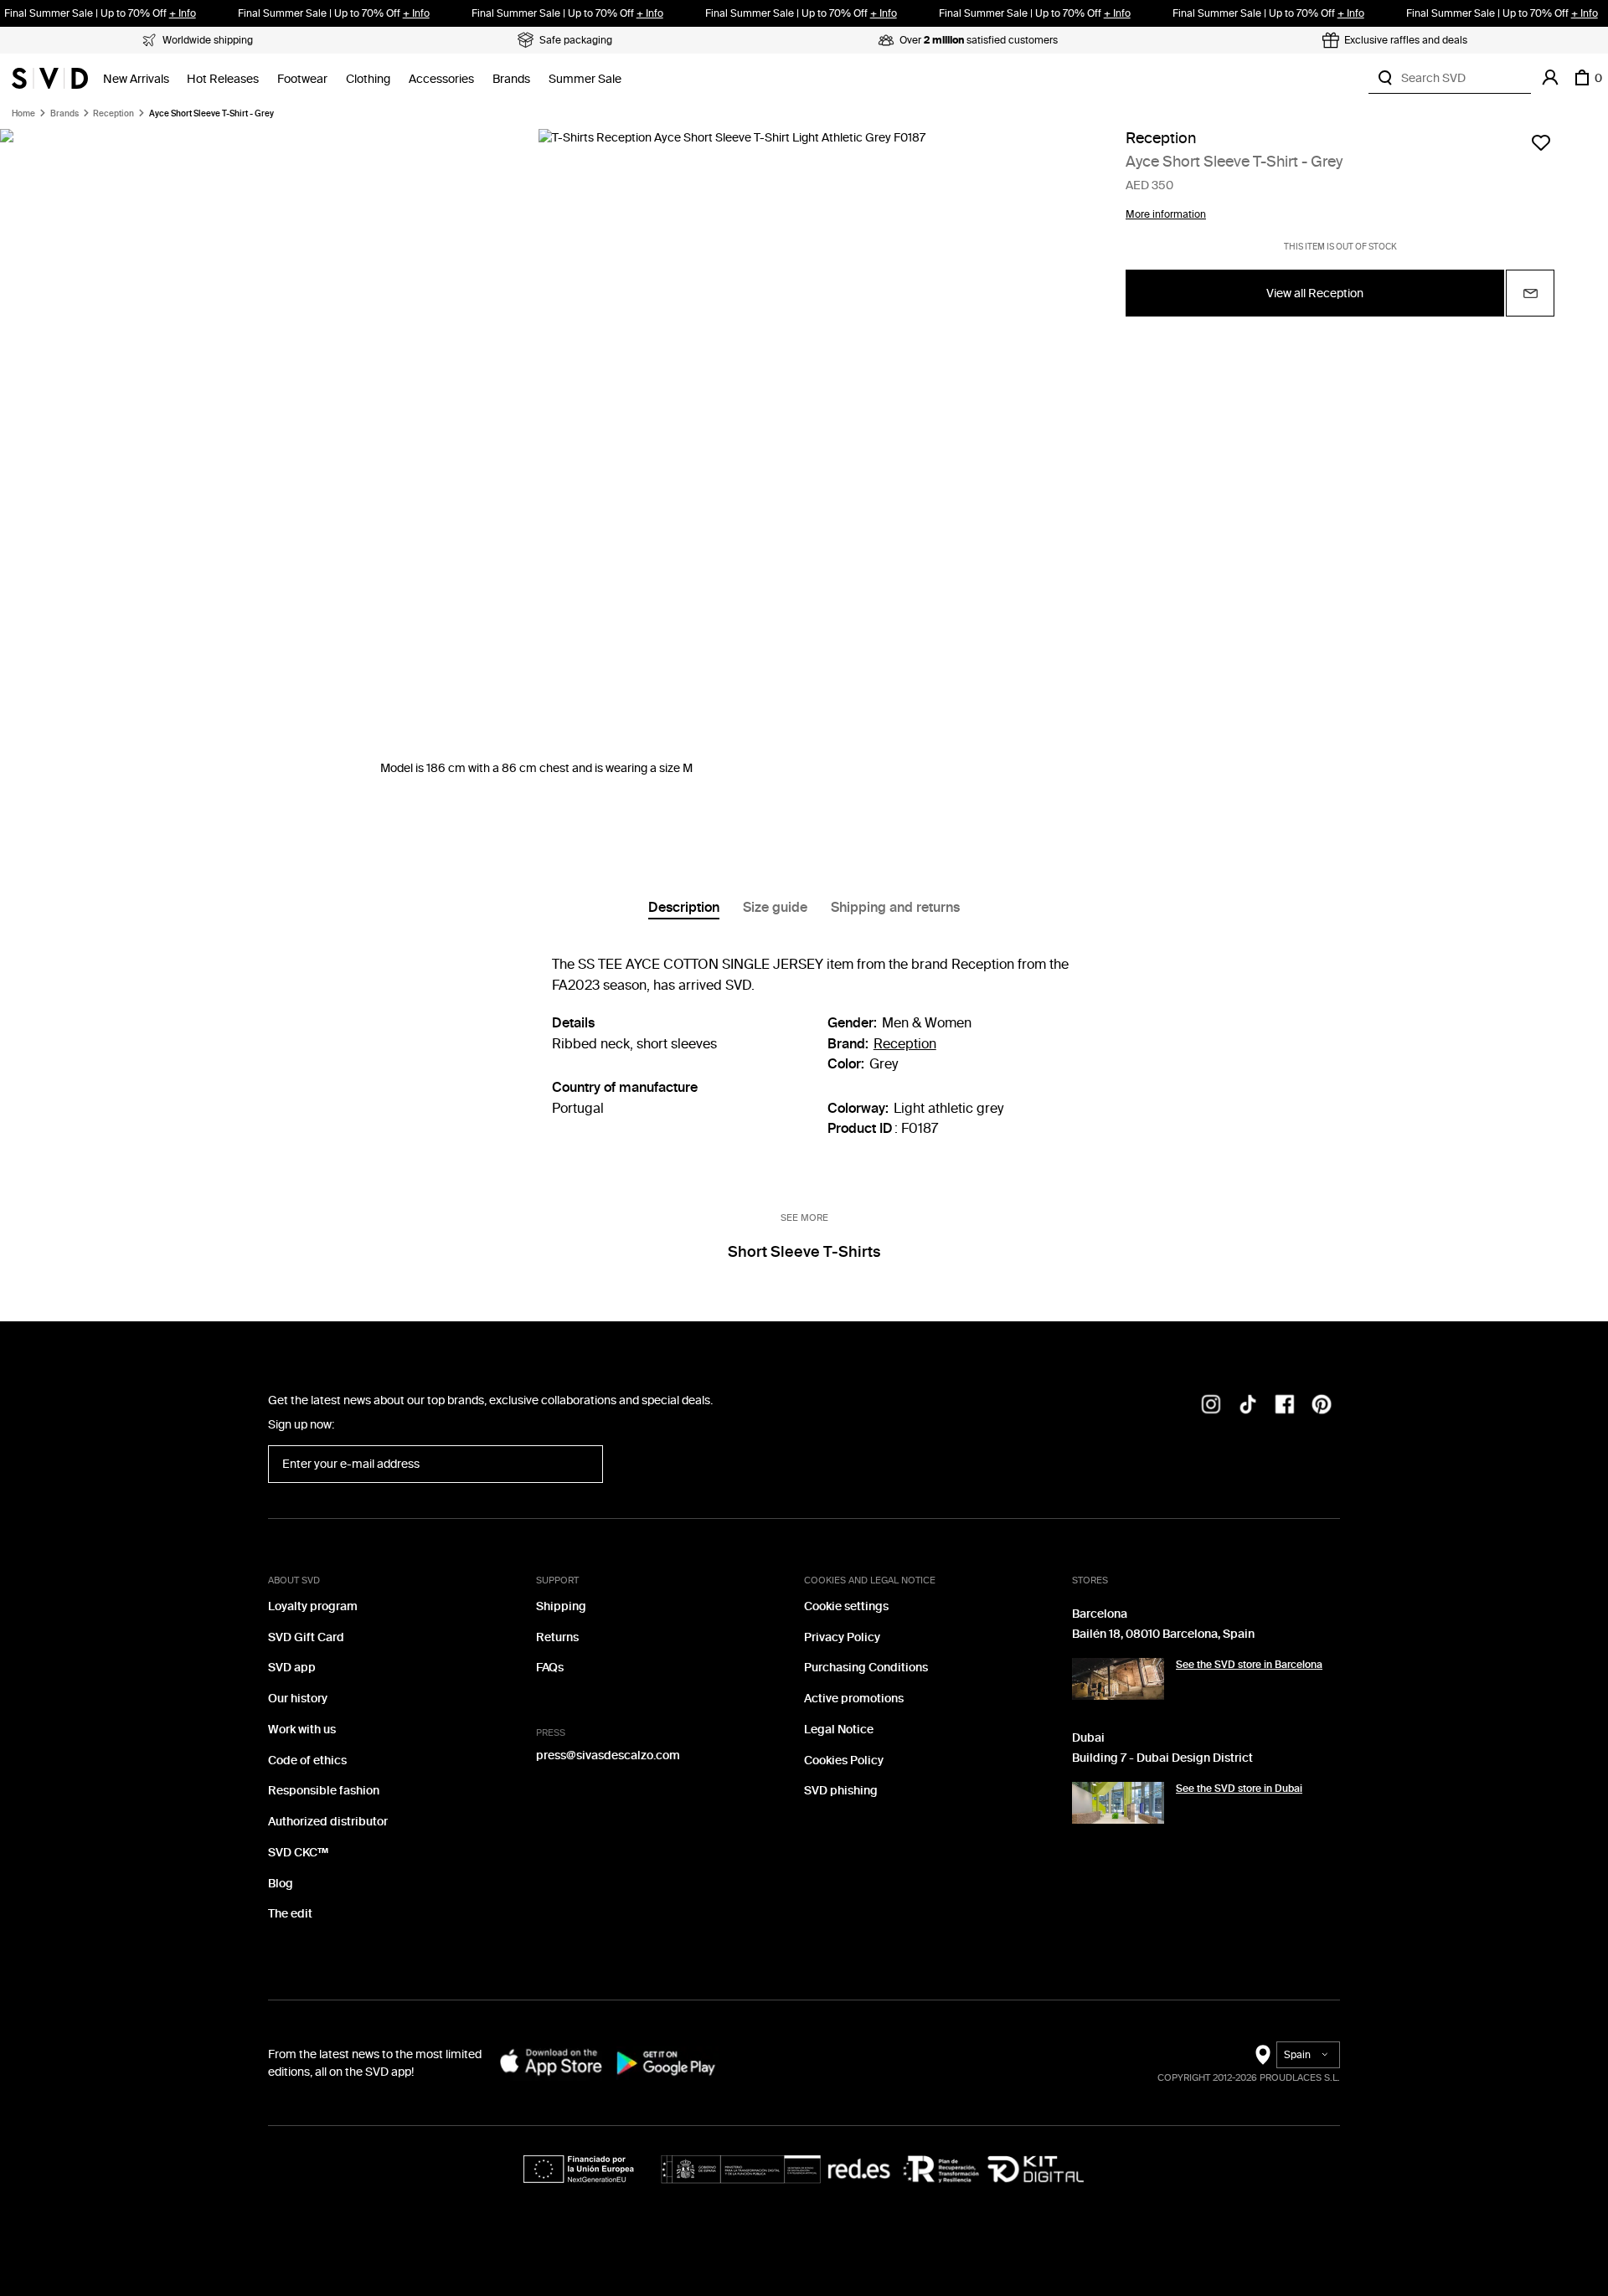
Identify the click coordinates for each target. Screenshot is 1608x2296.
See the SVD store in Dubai (1239, 1789)
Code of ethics (307, 1761)
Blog (281, 1884)
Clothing (368, 79)
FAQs (550, 1668)
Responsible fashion (324, 1791)
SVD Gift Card (306, 1637)
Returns (557, 1637)
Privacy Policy (842, 1637)
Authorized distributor (328, 1822)
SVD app (292, 1668)
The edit (290, 1914)
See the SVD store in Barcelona (1249, 1665)
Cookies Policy (844, 1761)
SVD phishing (841, 1791)
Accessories (441, 79)
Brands (511, 79)
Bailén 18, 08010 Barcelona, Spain (1163, 1634)
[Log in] (1550, 78)
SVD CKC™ (298, 1853)
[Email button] (1530, 294)
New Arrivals (136, 79)
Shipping (561, 1606)
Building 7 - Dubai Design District (1162, 1758)
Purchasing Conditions (866, 1668)
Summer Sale (585, 79)
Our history (298, 1699)
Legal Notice (839, 1730)
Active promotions (854, 1699)
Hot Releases (223, 79)
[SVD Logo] (50, 78)
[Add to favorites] (1541, 142)
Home (23, 114)
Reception (113, 114)
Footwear (302, 79)
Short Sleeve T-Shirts (804, 1252)
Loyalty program (313, 1606)
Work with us (302, 1730)
